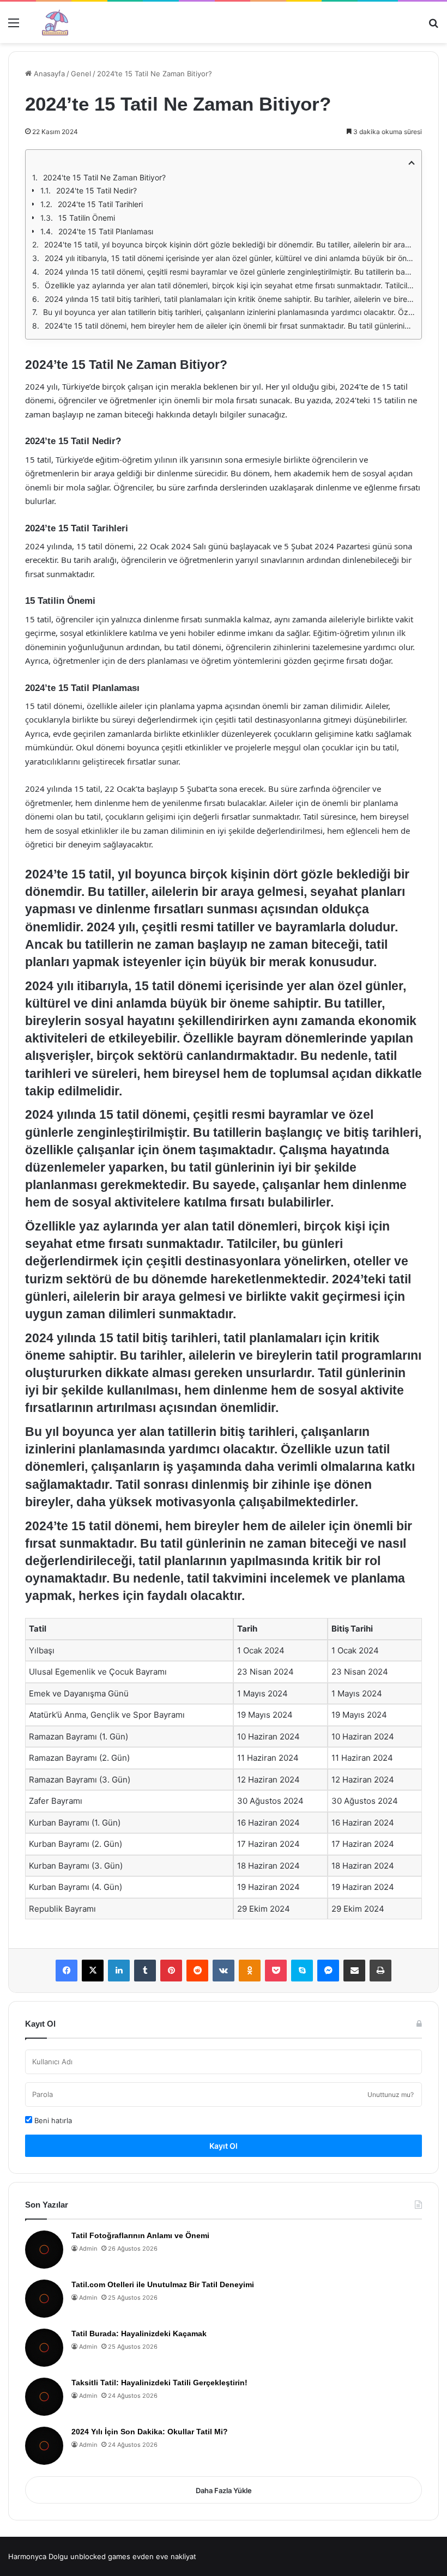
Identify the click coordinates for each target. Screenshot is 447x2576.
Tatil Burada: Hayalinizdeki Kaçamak (139, 2333)
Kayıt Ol (224, 2146)
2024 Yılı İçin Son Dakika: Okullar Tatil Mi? (150, 2432)
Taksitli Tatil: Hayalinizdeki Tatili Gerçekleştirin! (159, 2383)
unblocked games (100, 2556)
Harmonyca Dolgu (38, 2556)
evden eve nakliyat (164, 2556)
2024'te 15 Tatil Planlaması (106, 231)
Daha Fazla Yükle (224, 2490)
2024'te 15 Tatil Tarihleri (100, 204)
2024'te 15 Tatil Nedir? (96, 190)
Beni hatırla (52, 2120)
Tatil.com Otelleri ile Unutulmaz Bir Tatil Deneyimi (163, 2284)
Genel (81, 74)
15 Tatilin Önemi (87, 218)
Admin (88, 2248)
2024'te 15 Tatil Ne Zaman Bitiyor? (104, 177)
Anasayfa (48, 74)
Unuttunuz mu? (391, 2095)
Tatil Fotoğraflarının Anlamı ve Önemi (140, 2235)
